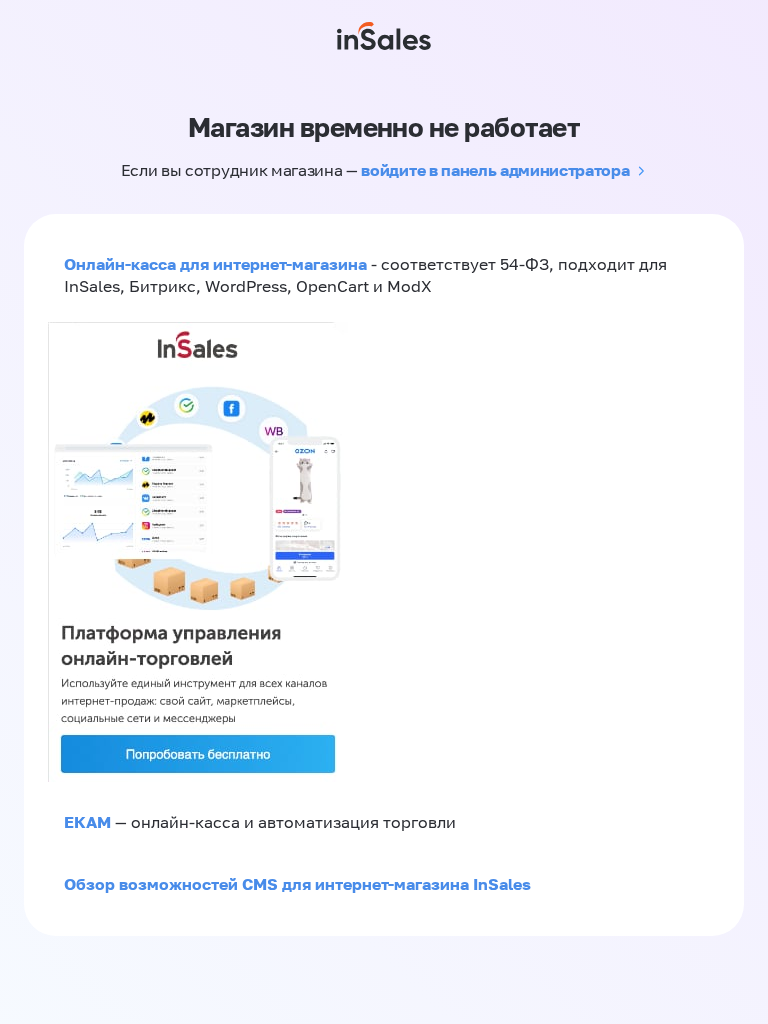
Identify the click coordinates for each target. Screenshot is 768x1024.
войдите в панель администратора (495, 170)
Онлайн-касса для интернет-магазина (215, 264)
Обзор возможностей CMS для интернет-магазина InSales (297, 884)
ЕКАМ (87, 822)
